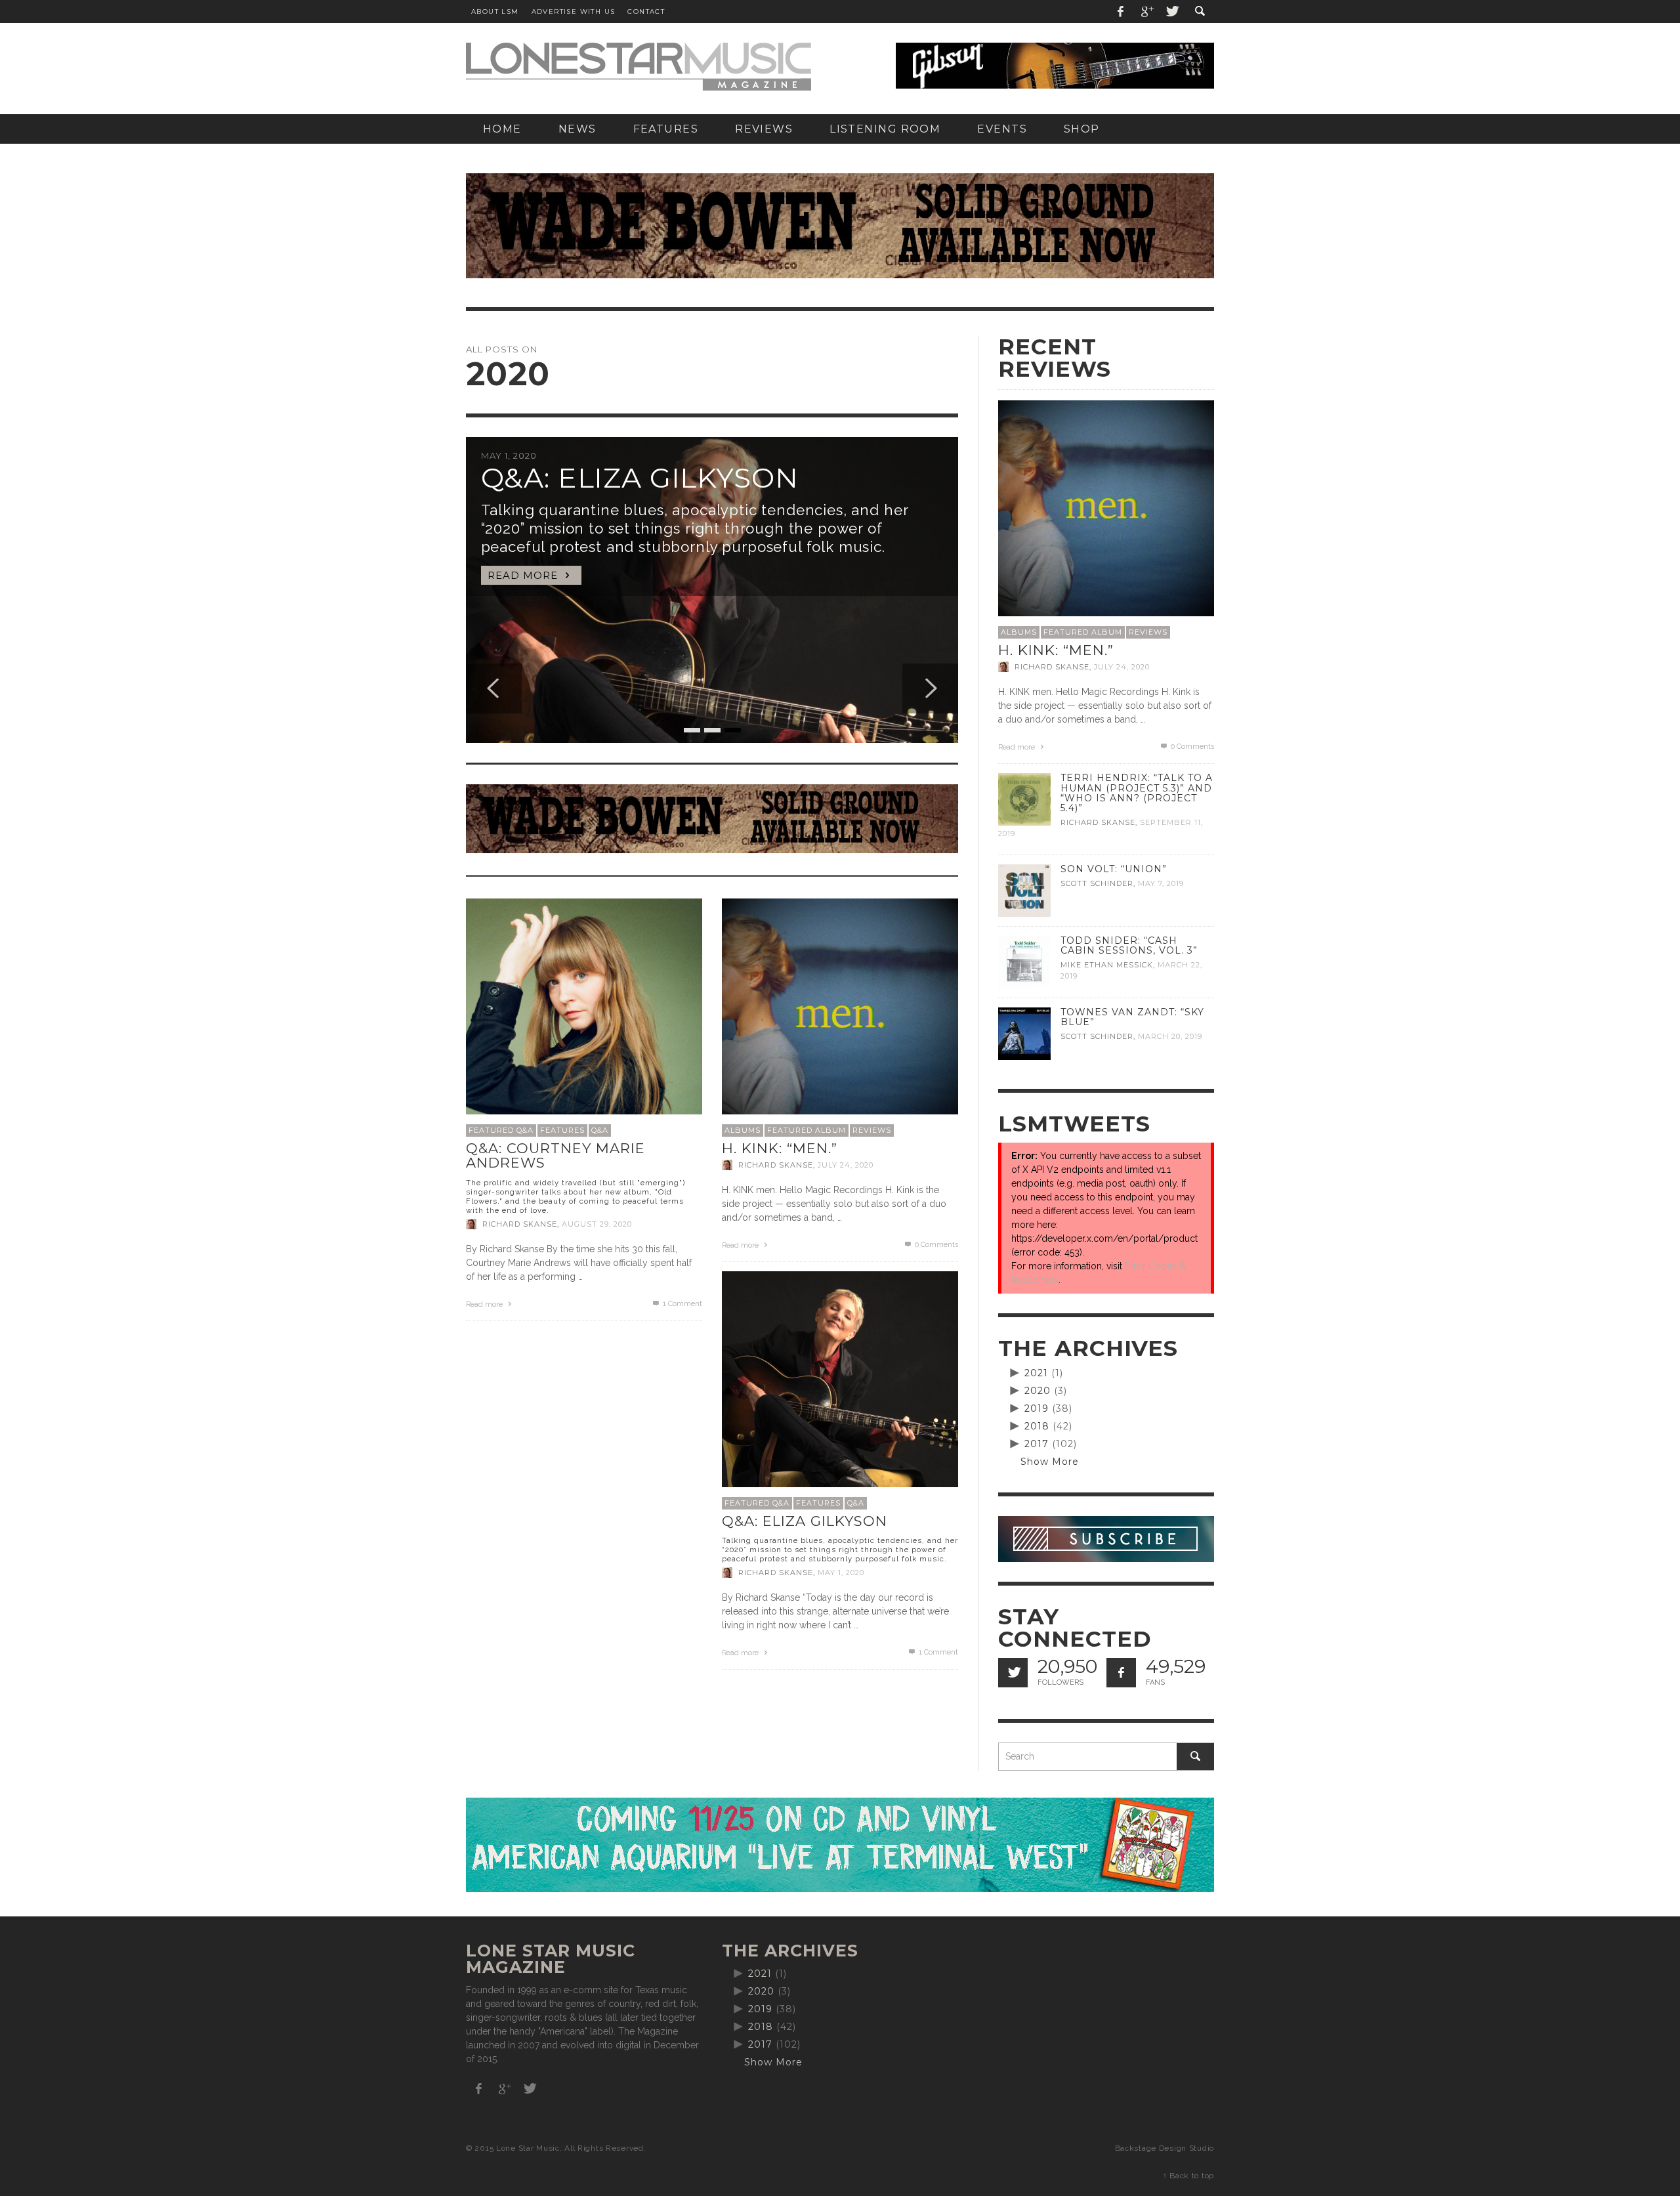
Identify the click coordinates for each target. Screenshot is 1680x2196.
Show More (1050, 1462)
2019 (1037, 1408)
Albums (743, 1130)
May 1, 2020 (841, 1573)
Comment (682, 1304)
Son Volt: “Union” (1114, 869)
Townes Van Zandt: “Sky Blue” (1132, 1017)
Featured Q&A (501, 1130)
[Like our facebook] (1121, 1673)
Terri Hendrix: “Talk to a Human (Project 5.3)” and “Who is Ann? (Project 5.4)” (1137, 792)
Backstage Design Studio (1165, 2148)
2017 (1037, 1444)
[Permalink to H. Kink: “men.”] (840, 1016)
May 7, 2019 (1161, 883)
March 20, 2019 (1170, 1036)
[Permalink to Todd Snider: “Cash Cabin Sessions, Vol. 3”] (1024, 961)
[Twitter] (1171, 11)
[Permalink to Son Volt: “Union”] (1024, 890)
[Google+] (1146, 11)
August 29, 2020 (597, 1224)
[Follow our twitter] (1013, 1673)
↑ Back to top (1188, 2176)
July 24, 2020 (846, 1165)
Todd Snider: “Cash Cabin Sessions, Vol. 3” (1129, 945)
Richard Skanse (520, 1224)
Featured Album (807, 1130)
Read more (485, 1304)
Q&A (600, 1130)
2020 (1038, 1391)
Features (562, 1130)
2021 (1036, 1373)
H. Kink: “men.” (780, 1148)
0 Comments (935, 1245)
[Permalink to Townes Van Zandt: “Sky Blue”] (1024, 1033)
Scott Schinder (1097, 883)
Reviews (872, 1130)
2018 (1037, 1426)
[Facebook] (1121, 11)
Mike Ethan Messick (1107, 965)
